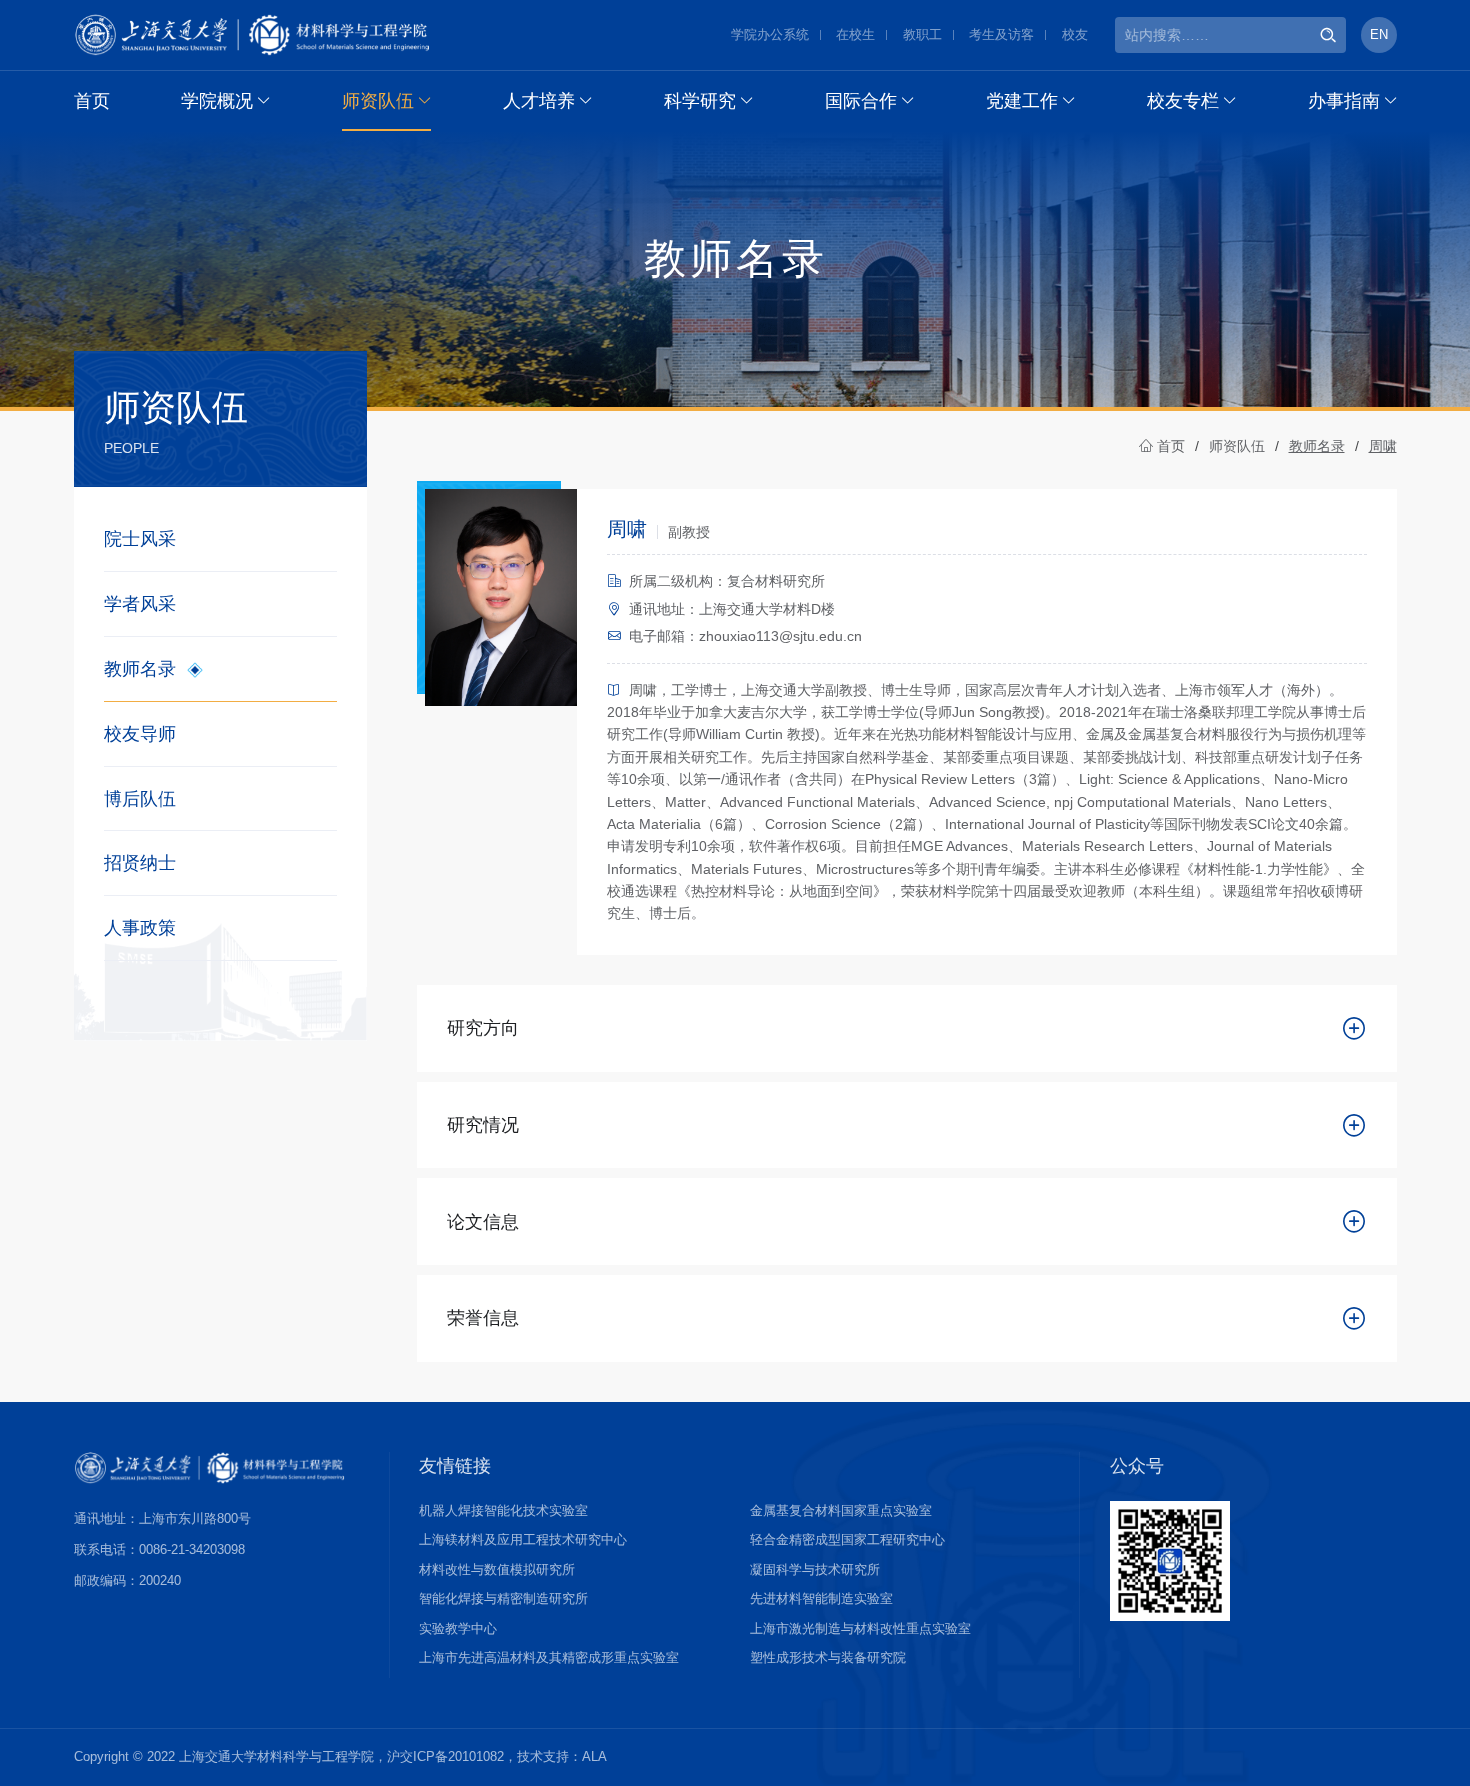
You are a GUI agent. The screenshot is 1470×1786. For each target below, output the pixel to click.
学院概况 (217, 101)
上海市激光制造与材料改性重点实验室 (860, 1628)
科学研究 (700, 101)
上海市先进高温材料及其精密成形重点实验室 (549, 1657)
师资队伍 (378, 101)
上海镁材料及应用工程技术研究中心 (523, 1539)
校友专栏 (1183, 101)
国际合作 (861, 101)
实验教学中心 (458, 1628)
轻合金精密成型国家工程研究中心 (847, 1539)
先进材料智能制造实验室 (821, 1598)
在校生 (855, 34)
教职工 (922, 34)
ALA (594, 1756)
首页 (92, 101)
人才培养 (539, 101)
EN (1379, 34)
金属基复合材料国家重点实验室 (841, 1510)
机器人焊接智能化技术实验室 (503, 1510)
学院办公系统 (770, 34)
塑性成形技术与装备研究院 (828, 1657)
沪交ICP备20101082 (445, 1756)
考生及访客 (1001, 34)
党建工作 (1022, 101)
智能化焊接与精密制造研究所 (503, 1598)
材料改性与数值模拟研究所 (497, 1569)
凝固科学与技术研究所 (815, 1569)
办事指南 (1344, 101)
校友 (1075, 34)
